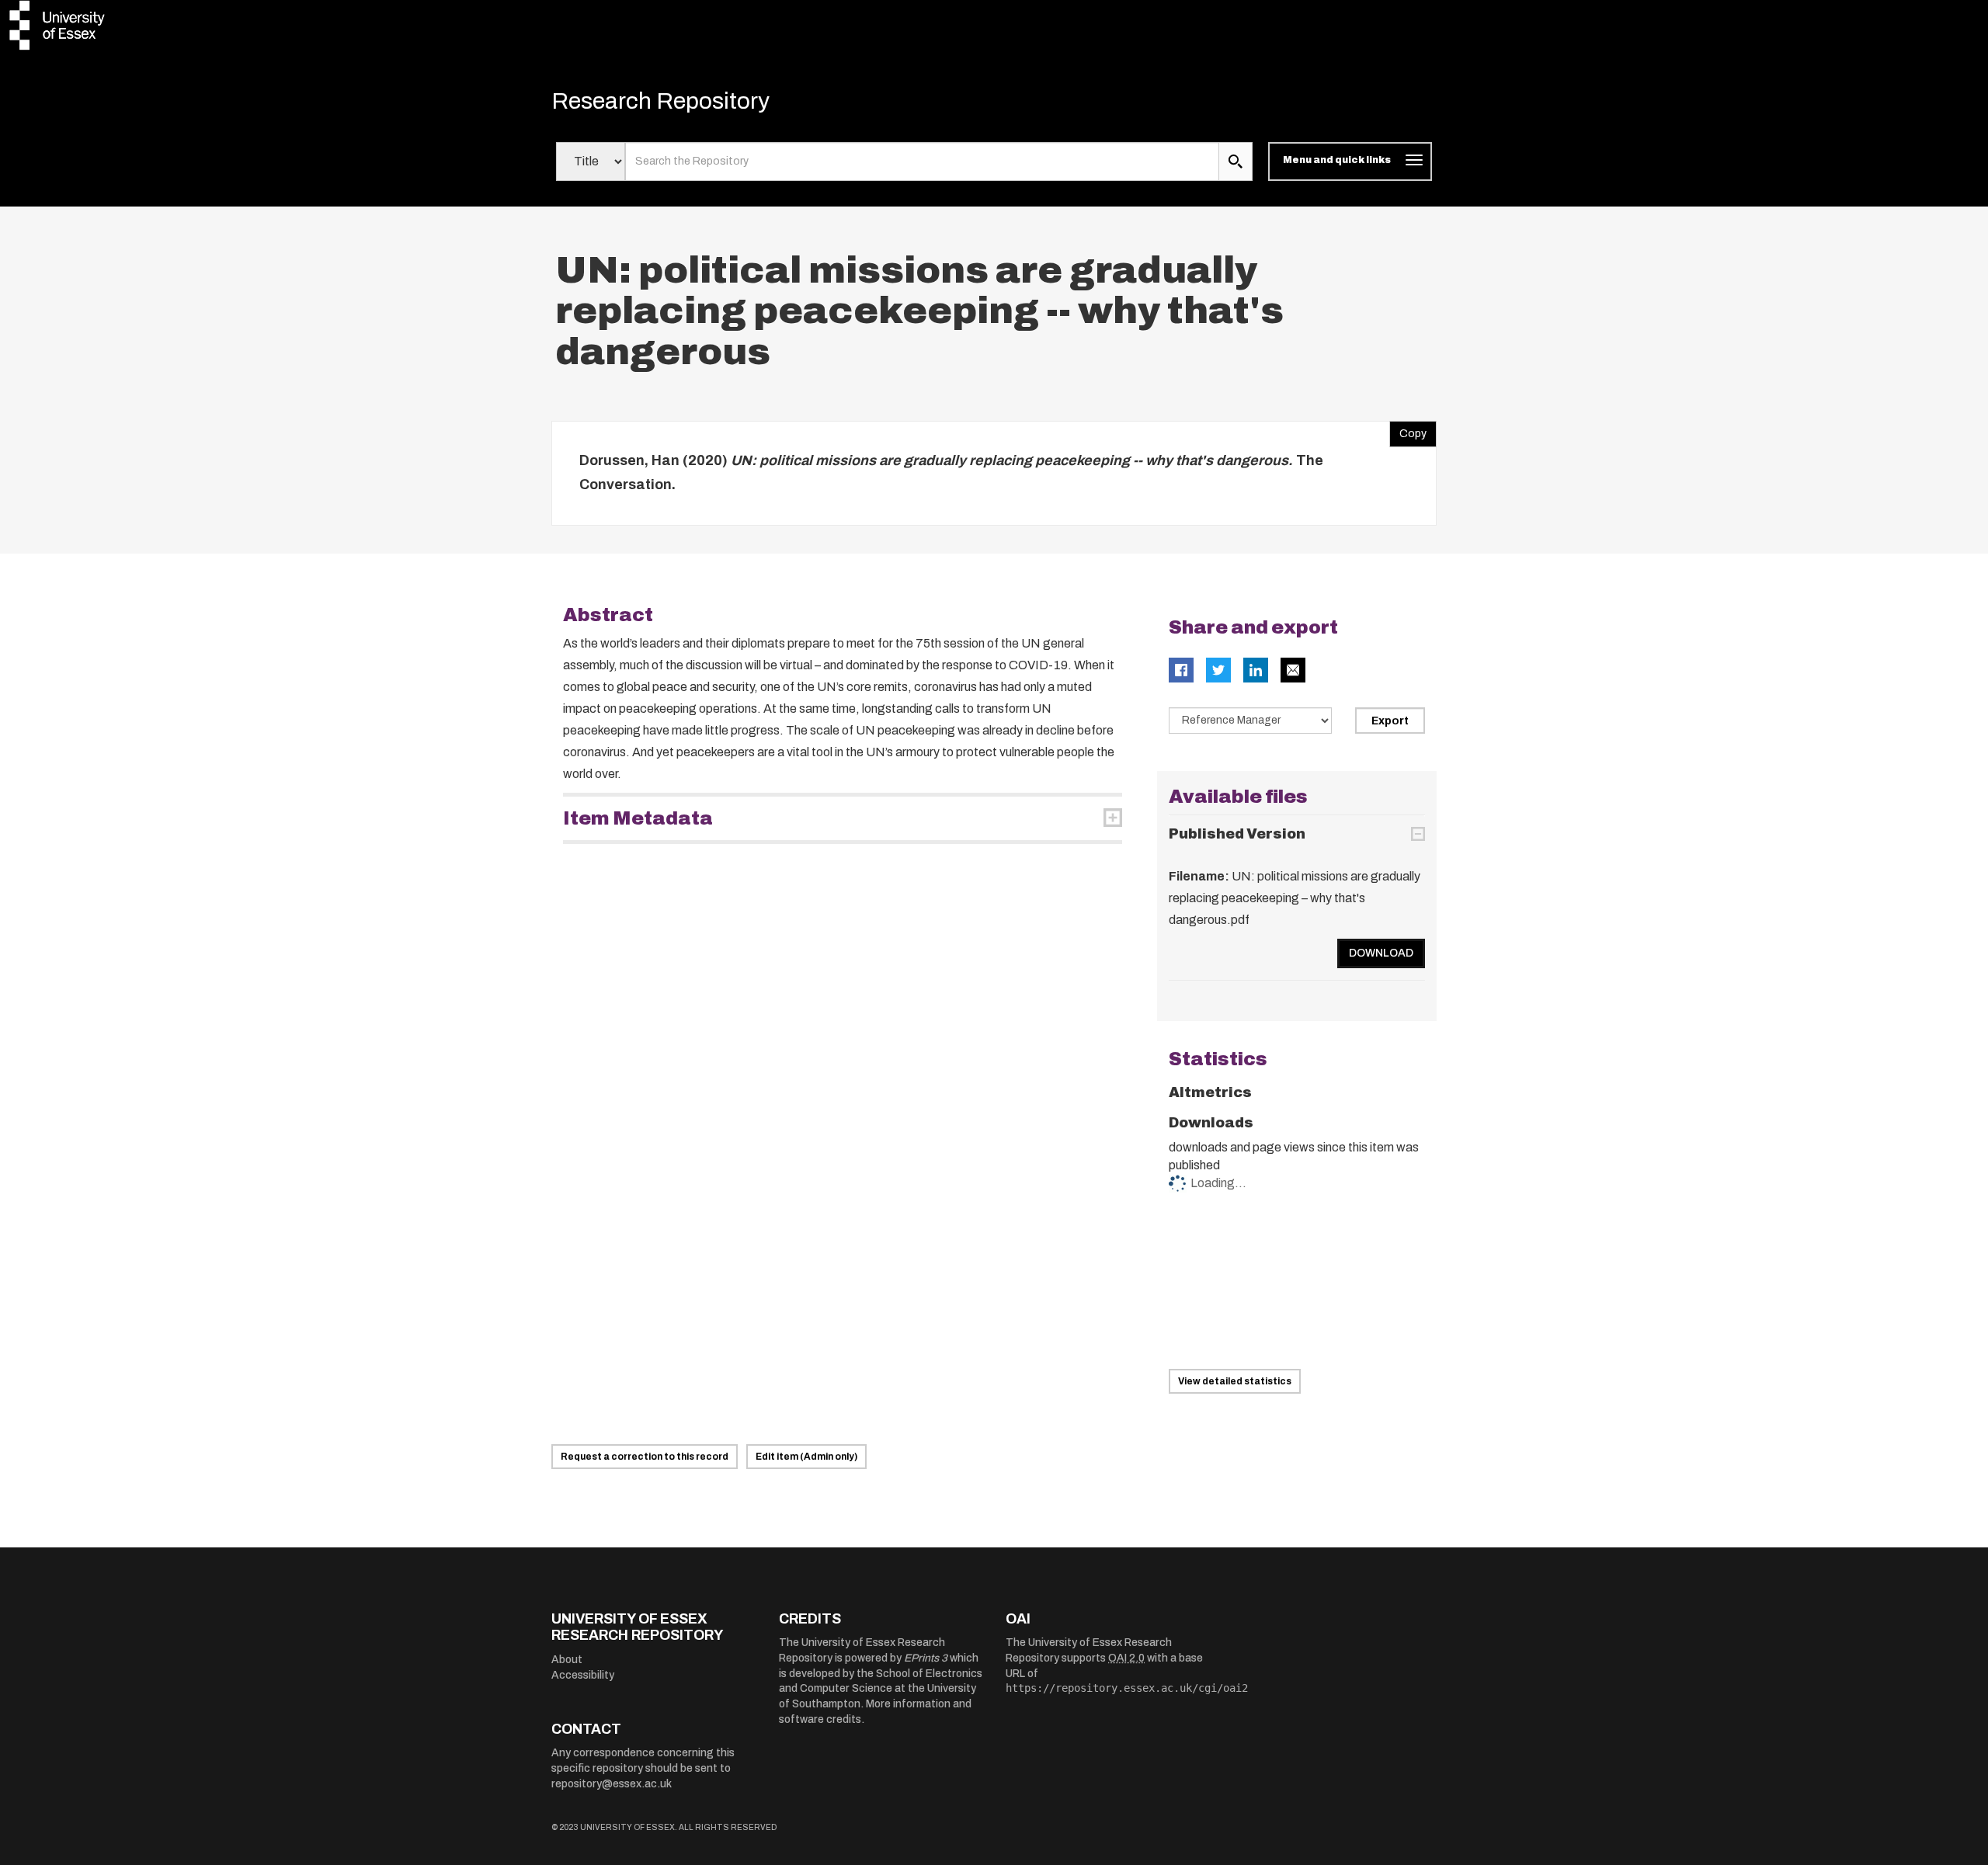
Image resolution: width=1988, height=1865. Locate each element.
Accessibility (583, 1675)
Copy (1408, 430)
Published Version (1237, 834)
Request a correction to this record (645, 1457)
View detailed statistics (1235, 1381)
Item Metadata (638, 818)
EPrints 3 (926, 1658)
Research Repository (660, 101)
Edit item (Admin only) (806, 1457)
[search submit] (1236, 161)
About (567, 1660)
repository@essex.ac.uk (612, 1784)
